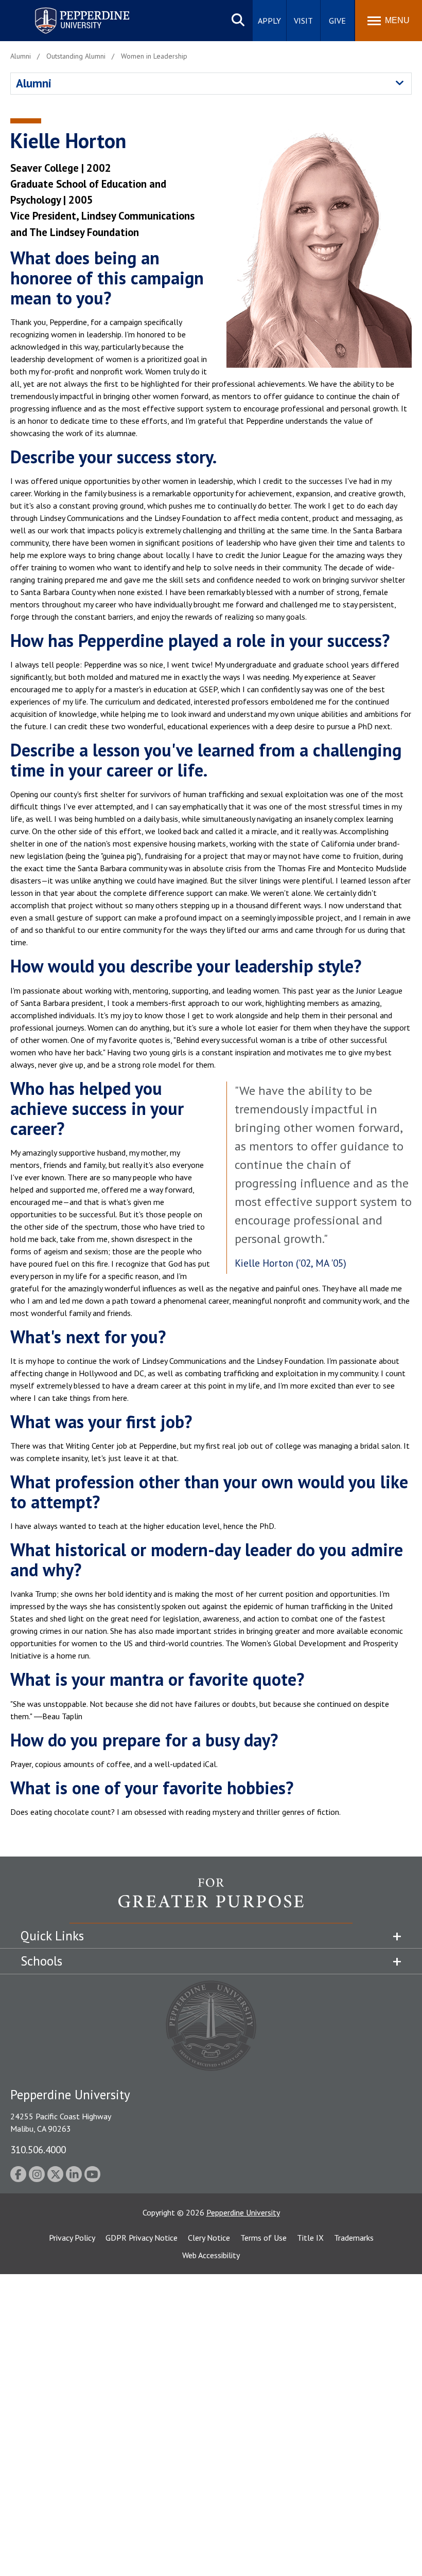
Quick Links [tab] (52, 1936)
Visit (303, 21)
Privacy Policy (72, 2238)
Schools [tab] (41, 1961)
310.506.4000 (38, 2149)
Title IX (310, 2238)
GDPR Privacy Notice (142, 2238)
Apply (269, 21)
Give (337, 21)
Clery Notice (209, 2238)
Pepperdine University (70, 10)
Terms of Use (263, 2238)
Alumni (34, 83)
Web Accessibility (211, 2255)
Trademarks (354, 2238)
